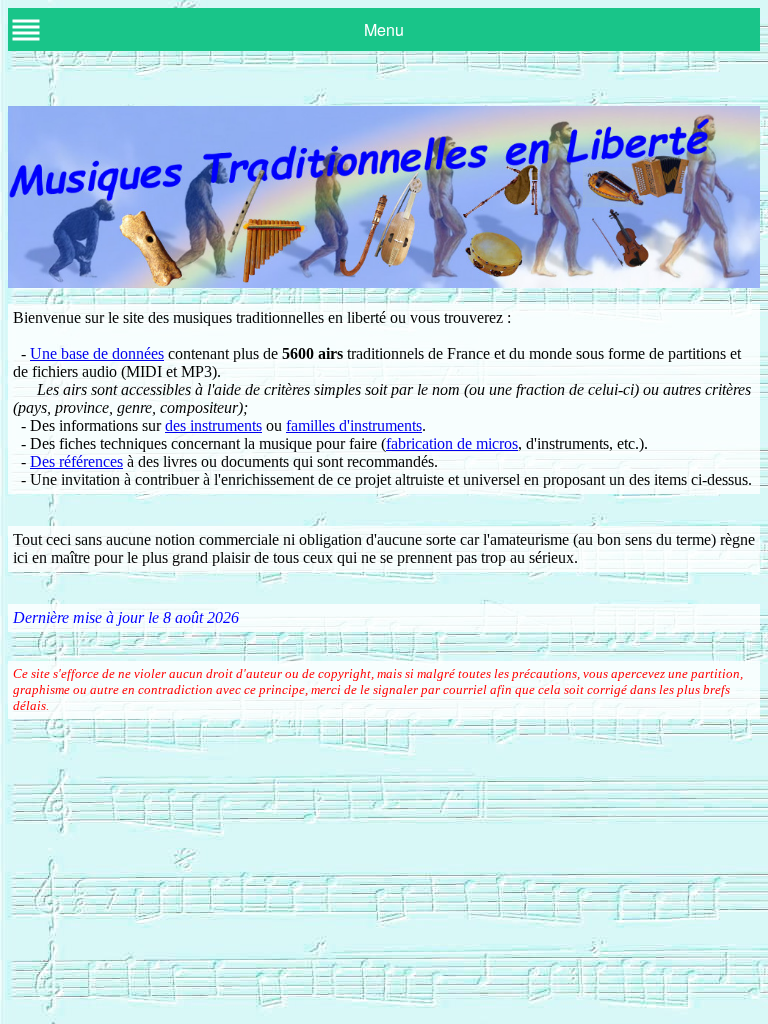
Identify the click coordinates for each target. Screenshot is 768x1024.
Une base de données (97, 353)
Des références (76, 461)
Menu (384, 29)
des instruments (213, 425)
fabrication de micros (452, 443)
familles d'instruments (354, 425)
